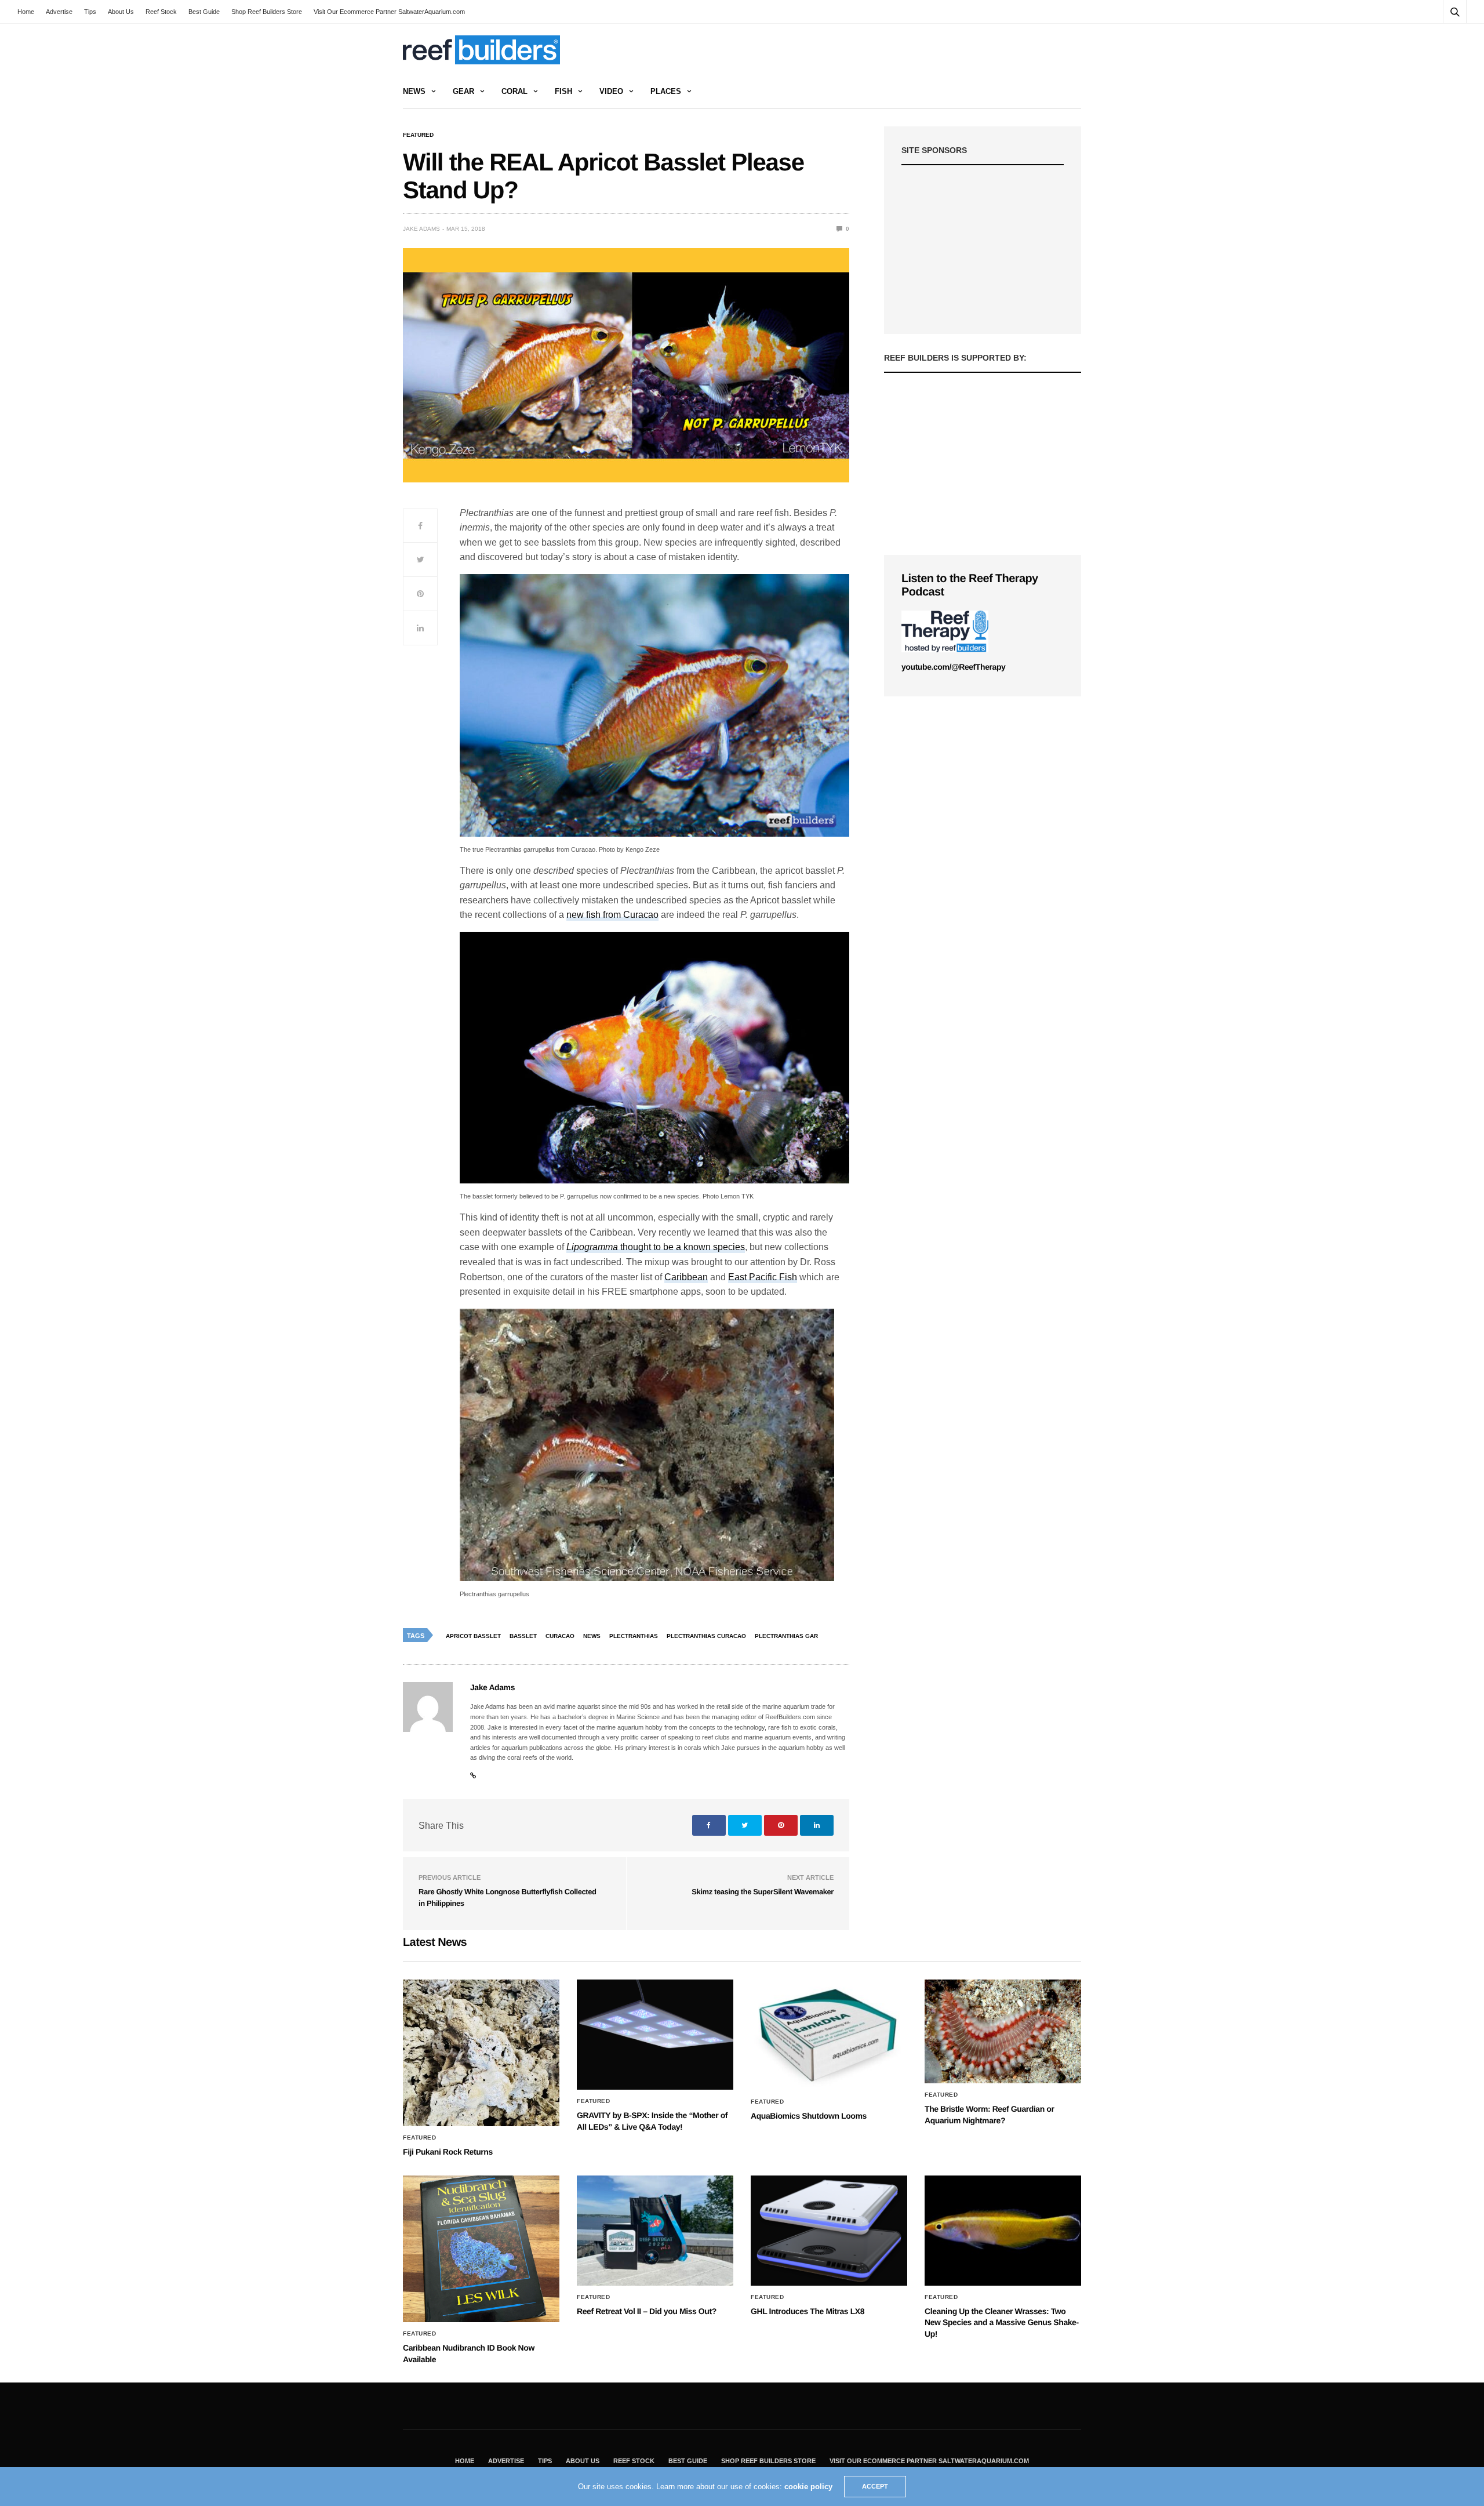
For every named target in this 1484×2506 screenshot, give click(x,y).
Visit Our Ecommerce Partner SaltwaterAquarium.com (389, 12)
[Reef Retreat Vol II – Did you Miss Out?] (655, 2231)
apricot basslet (473, 1636)
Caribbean (686, 1277)
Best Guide (204, 12)
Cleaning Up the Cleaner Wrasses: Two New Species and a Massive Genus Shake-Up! (1002, 2322)
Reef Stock (161, 12)
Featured (418, 135)
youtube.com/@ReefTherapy (953, 667)
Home (26, 12)
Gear (463, 91)
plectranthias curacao (706, 1636)
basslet (523, 1636)
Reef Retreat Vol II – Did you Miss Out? (647, 2311)
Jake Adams (421, 229)
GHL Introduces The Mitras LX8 (808, 2311)
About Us (121, 12)
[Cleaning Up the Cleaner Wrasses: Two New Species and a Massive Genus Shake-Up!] (1003, 2231)
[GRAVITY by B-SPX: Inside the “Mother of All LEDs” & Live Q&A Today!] (655, 2035)
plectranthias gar (786, 1636)
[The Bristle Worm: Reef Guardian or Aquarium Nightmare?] (1003, 2031)
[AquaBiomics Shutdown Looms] (829, 2035)
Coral (514, 91)
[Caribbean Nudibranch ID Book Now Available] (481, 2249)
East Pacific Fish (763, 1277)
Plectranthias (634, 1636)
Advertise (59, 12)
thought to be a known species (656, 1247)
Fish (563, 91)
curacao (560, 1636)
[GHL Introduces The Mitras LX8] (829, 2231)
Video (611, 91)
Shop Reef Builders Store (267, 12)
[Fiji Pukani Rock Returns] (481, 2053)
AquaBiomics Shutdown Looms (809, 2116)
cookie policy (808, 2487)
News (414, 91)
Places (666, 91)
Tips (90, 12)
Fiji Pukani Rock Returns (448, 2152)
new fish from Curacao (612, 915)
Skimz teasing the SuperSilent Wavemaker (763, 1892)
